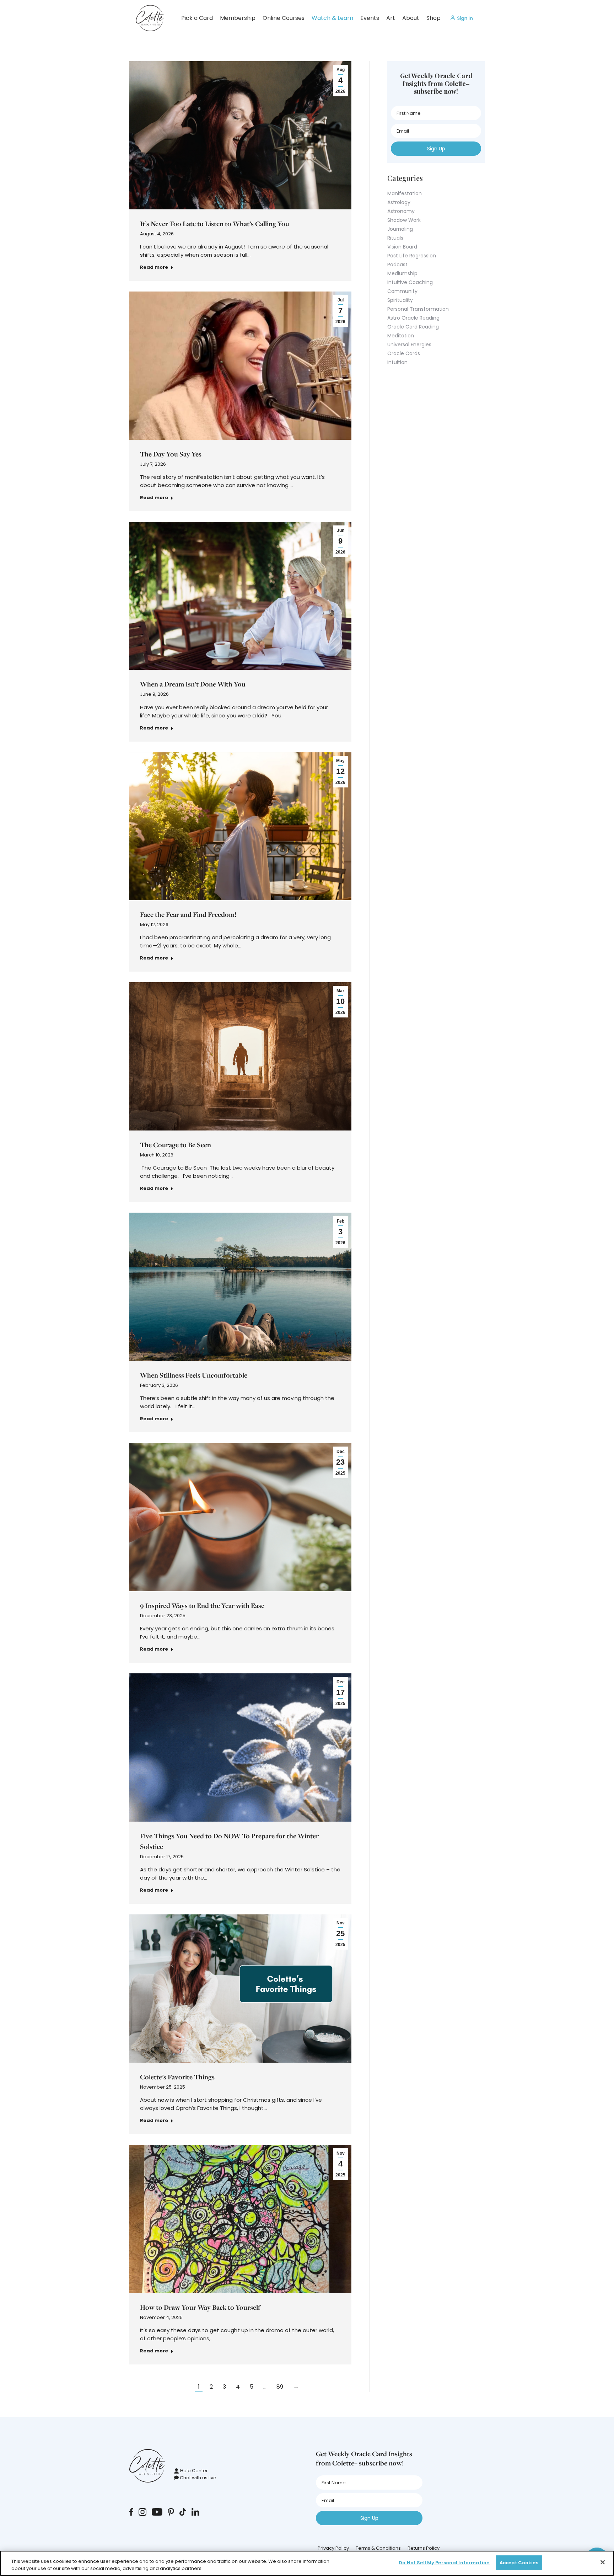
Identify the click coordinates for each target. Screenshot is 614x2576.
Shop (433, 18)
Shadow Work (404, 220)
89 (280, 2387)
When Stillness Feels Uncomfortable (194, 1375)
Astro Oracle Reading (413, 318)
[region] (307, 2563)
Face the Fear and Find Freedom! (188, 914)
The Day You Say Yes (171, 454)
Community (402, 291)
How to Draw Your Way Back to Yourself (200, 2307)
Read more (154, 267)
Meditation (401, 336)
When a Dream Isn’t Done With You (193, 684)
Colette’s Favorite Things (177, 2077)
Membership (238, 18)
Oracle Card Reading (413, 327)
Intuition (397, 362)
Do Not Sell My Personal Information (444, 2563)
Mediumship (402, 273)
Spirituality (400, 300)
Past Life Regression (412, 256)
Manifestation (405, 193)
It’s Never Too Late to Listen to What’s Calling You (215, 224)
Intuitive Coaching (410, 282)
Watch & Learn (332, 18)
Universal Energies (409, 344)
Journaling (400, 229)
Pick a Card (197, 18)
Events (370, 18)
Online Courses (284, 18)
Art (391, 18)
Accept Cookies (519, 2563)
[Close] (603, 2562)
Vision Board (402, 247)
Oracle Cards (404, 353)
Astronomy (401, 211)
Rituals (395, 238)
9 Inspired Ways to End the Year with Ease (202, 1605)
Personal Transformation (418, 309)
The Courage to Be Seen (176, 1145)
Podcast (397, 264)
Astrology (399, 202)
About (411, 18)
